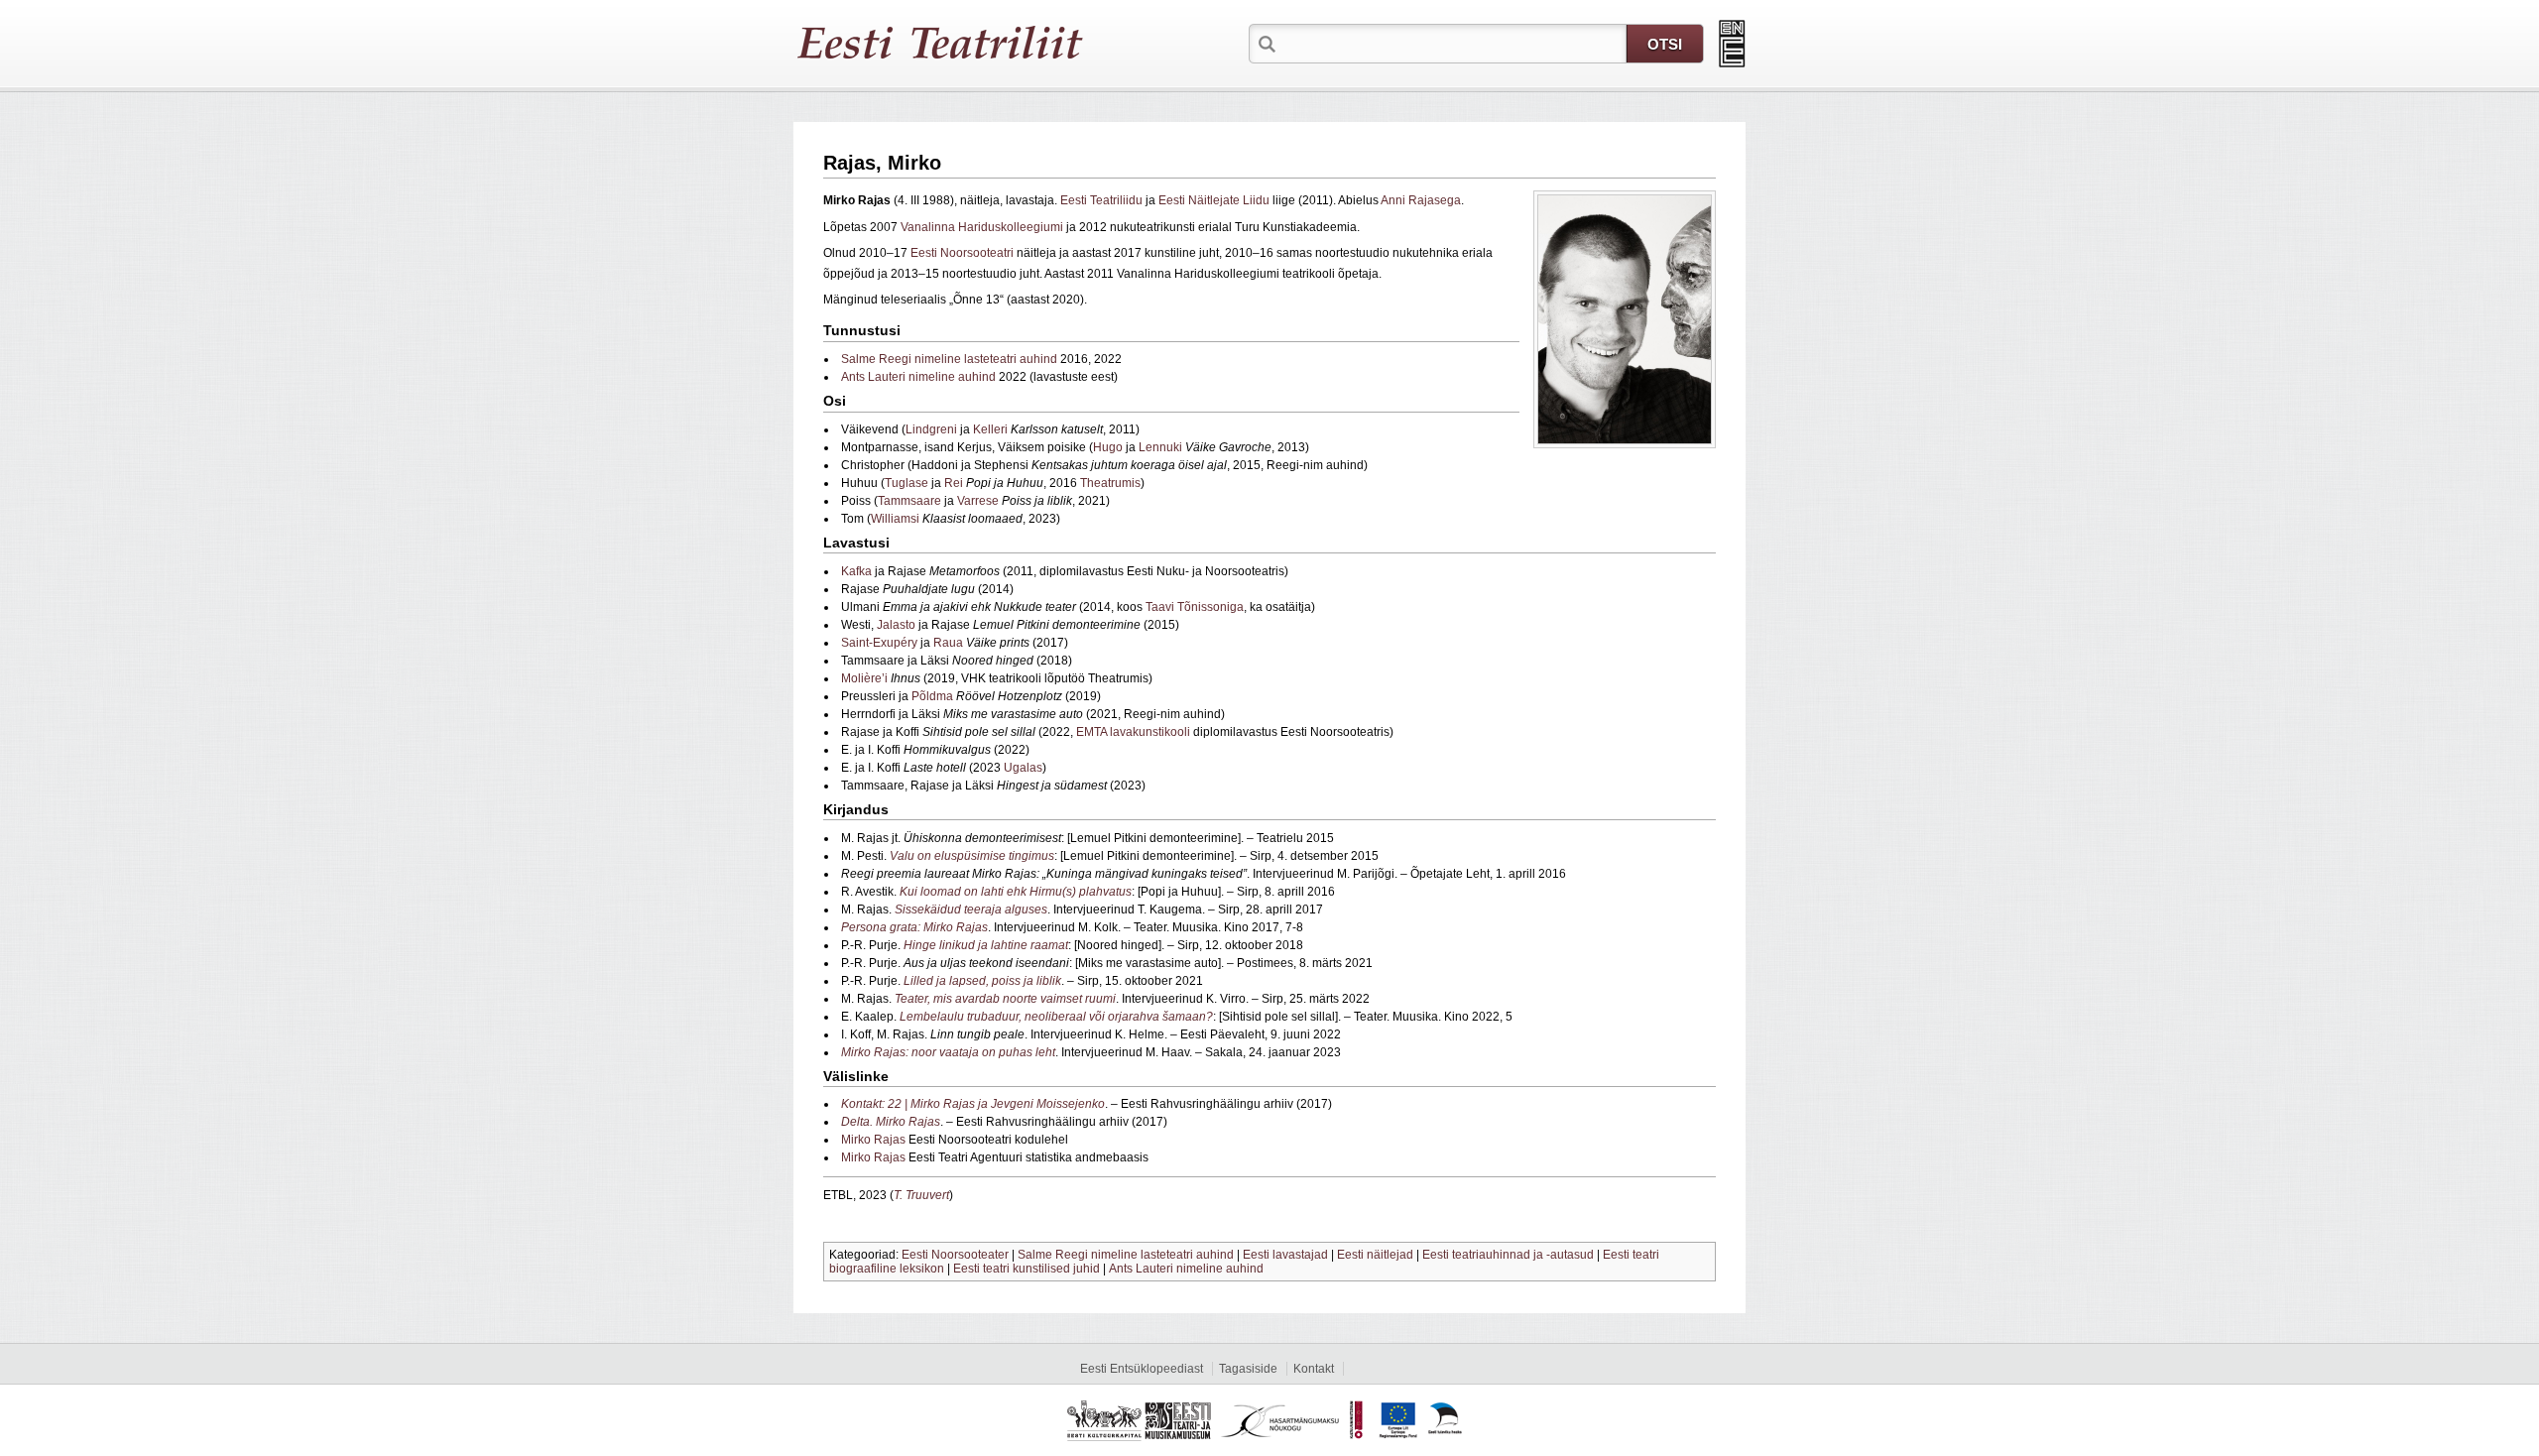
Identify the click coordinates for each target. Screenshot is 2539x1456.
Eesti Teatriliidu (1101, 200)
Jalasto (896, 625)
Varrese (978, 501)
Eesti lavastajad (1285, 1255)
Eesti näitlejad (1375, 1255)
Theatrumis (1110, 483)
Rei (954, 483)
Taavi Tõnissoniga (1195, 607)
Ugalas (1023, 768)
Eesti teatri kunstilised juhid (1027, 1269)
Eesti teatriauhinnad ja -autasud (1508, 1255)
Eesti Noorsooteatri (962, 253)
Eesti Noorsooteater (955, 1255)
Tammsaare (909, 501)
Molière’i (864, 678)
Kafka (856, 571)
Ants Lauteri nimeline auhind (918, 377)
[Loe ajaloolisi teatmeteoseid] (1732, 44)
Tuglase (907, 483)
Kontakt (1314, 1369)
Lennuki (1160, 447)
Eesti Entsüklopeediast (1142, 1369)
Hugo (1108, 447)
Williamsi (895, 519)
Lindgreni (931, 429)
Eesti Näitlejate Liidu (1214, 200)
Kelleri (990, 429)
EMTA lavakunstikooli (1133, 732)
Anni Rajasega (1421, 200)
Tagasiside (1248, 1369)
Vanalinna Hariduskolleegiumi (982, 227)
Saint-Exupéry (879, 643)
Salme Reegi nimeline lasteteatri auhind (949, 359)
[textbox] (1453, 43)
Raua (948, 643)
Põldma (932, 696)
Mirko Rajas (873, 1140)
